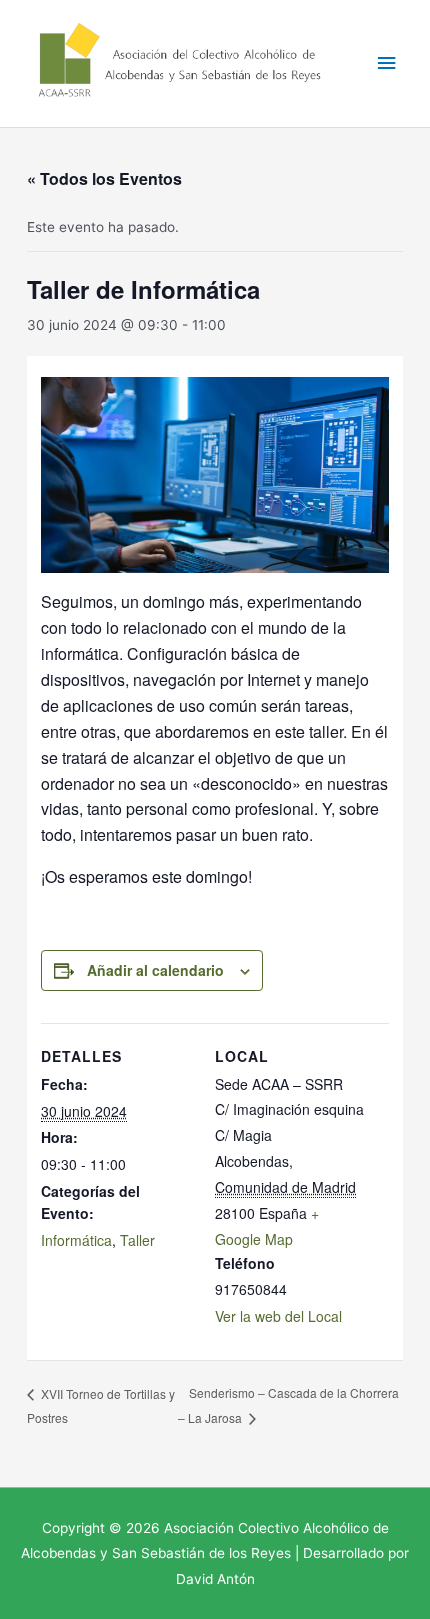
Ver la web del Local (278, 1316)
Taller (137, 1240)
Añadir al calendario (155, 970)
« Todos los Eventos (104, 178)
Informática (76, 1240)
